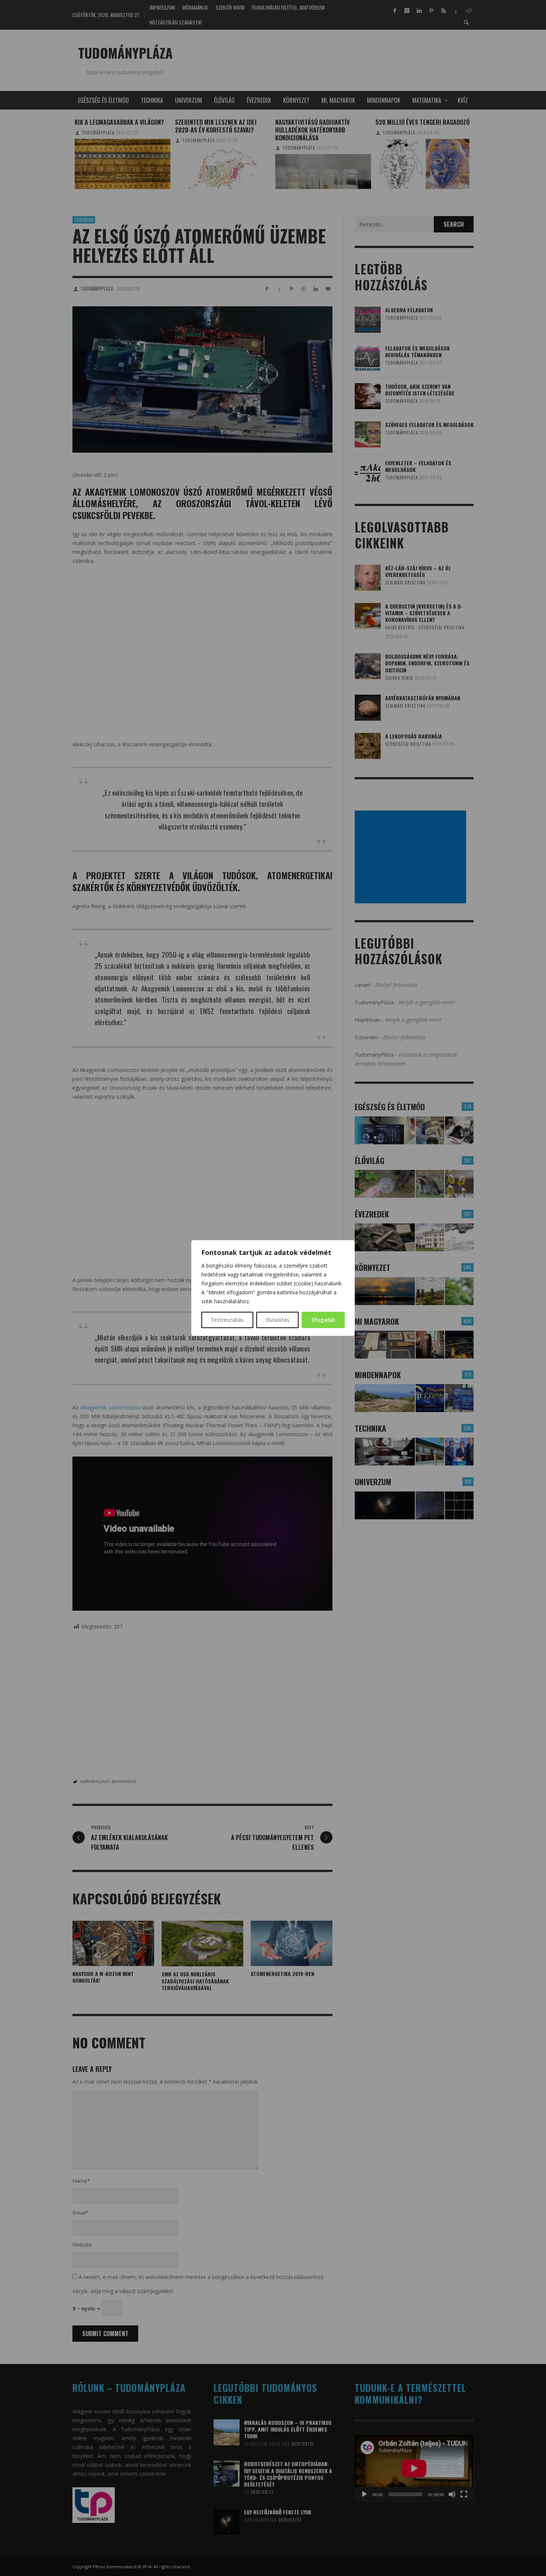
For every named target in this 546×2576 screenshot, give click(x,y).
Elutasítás (277, 1320)
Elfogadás (323, 1320)
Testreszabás (227, 1320)
